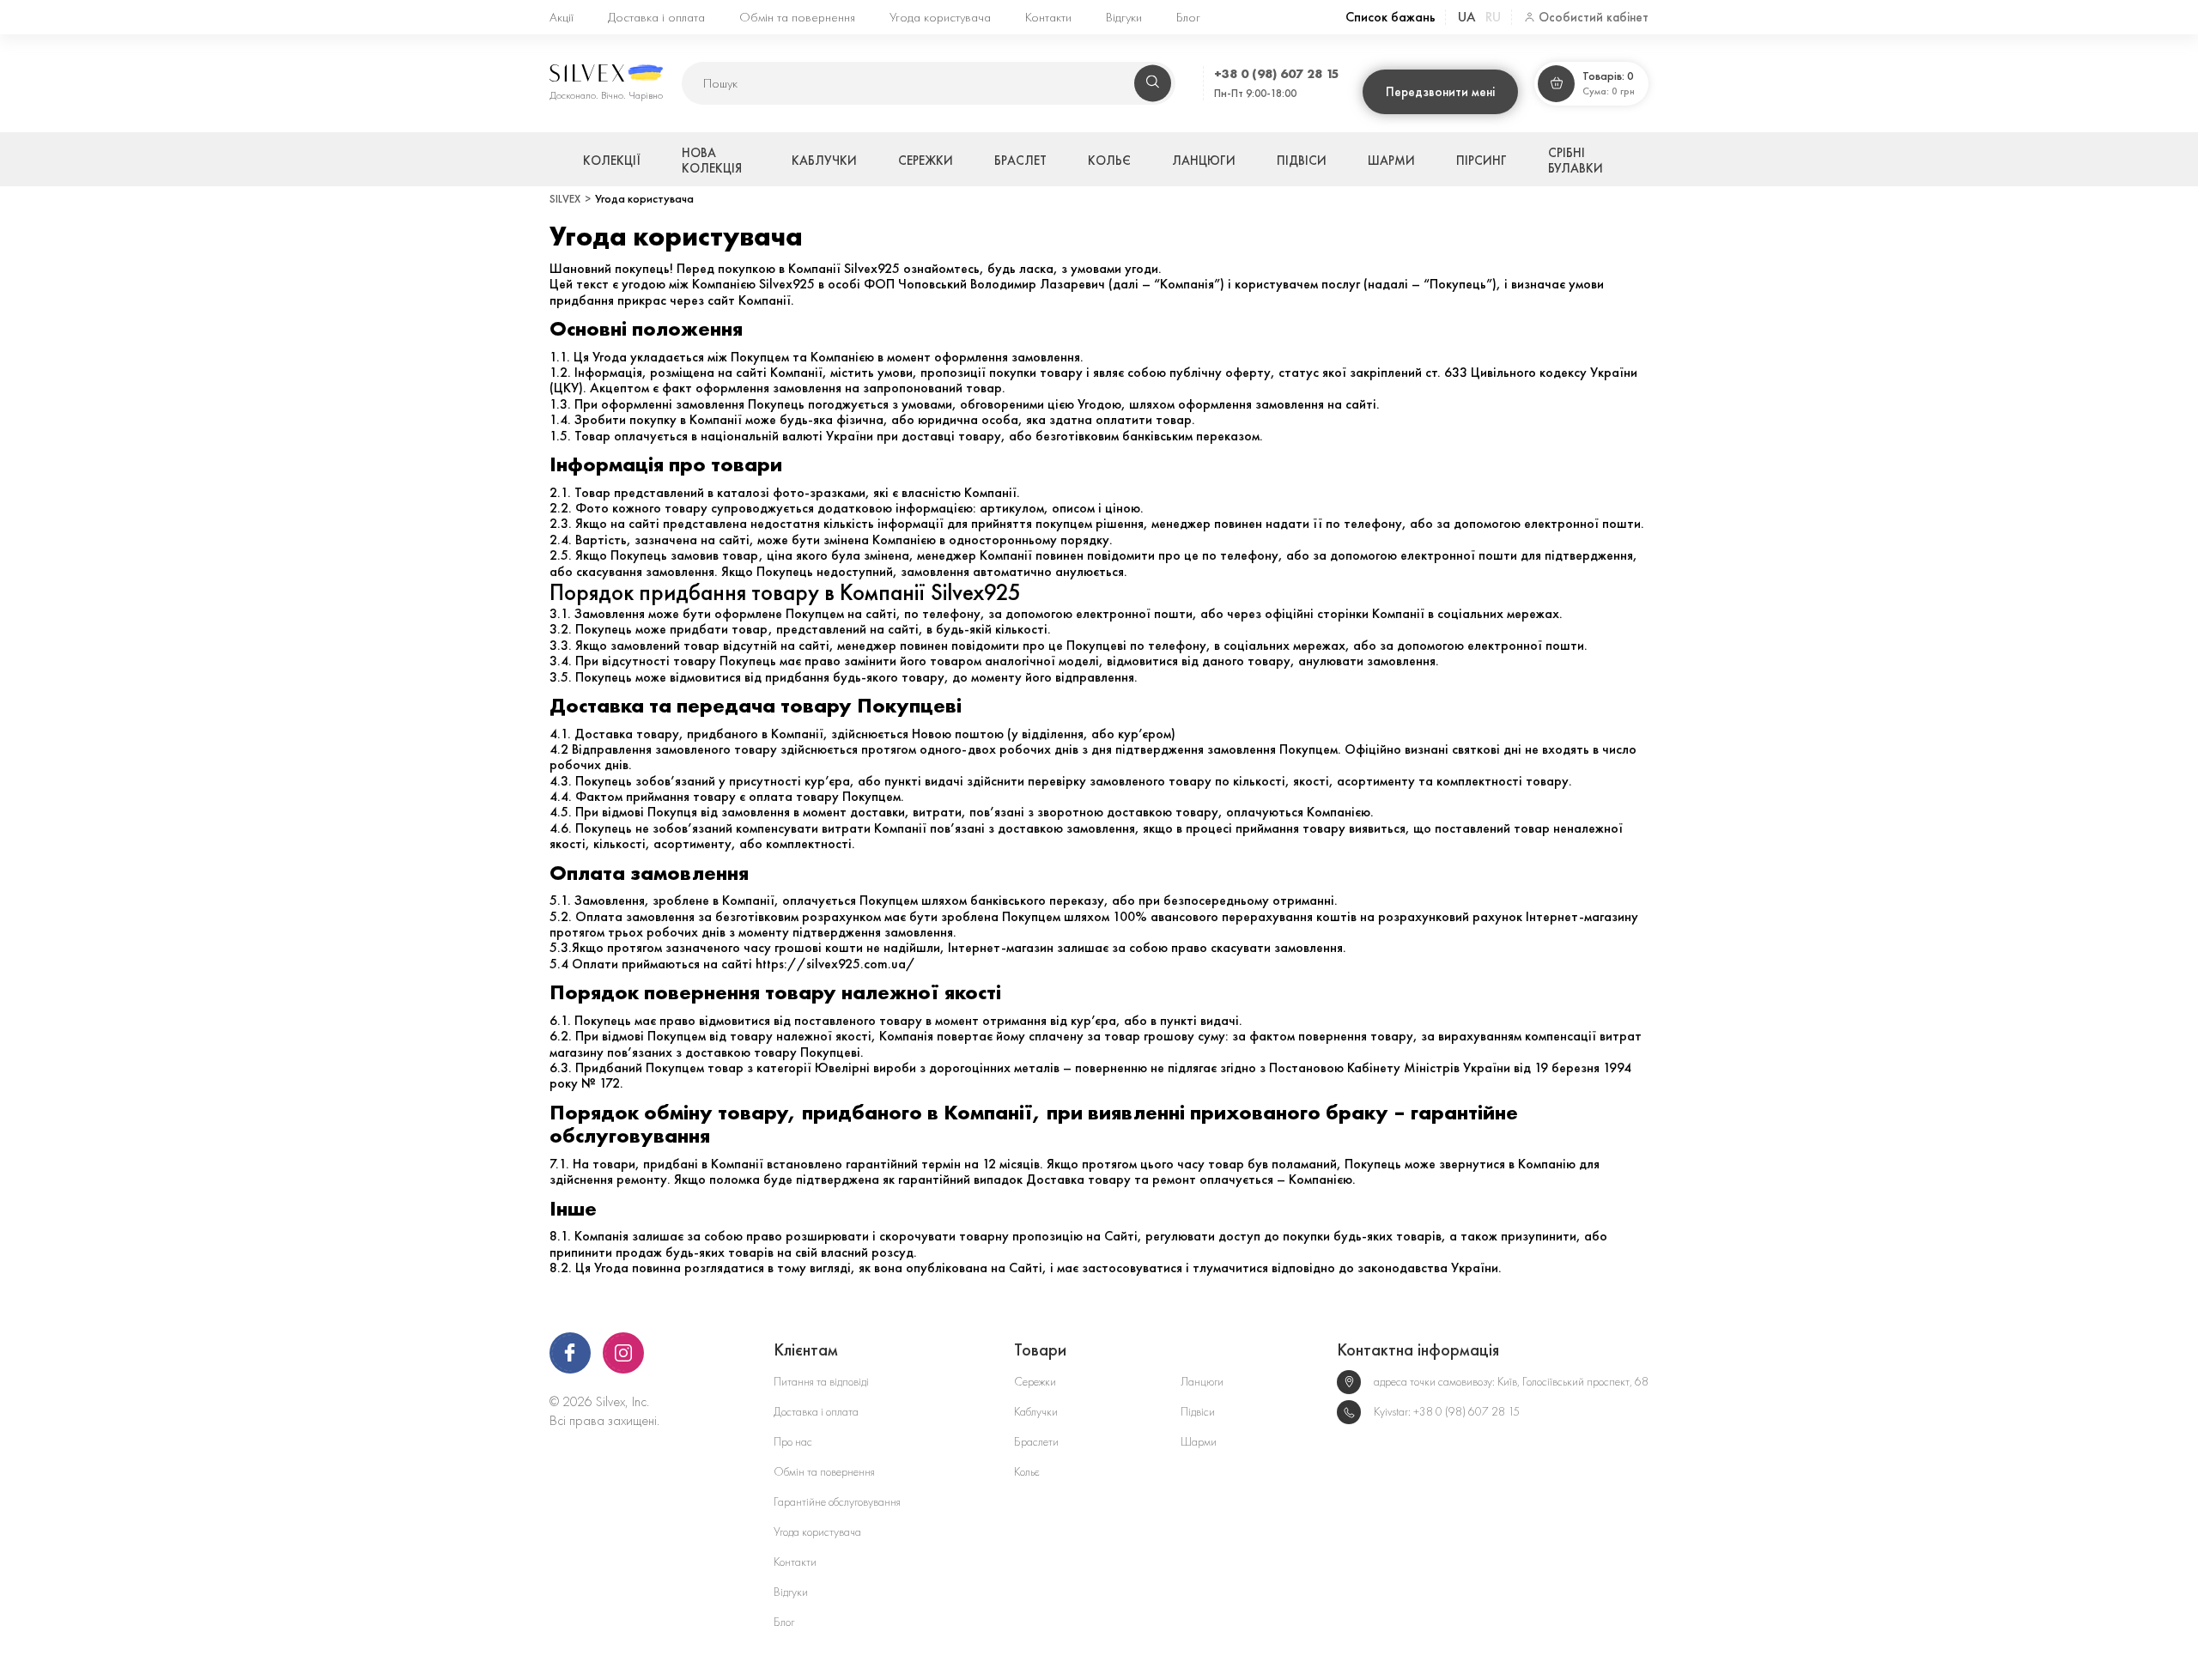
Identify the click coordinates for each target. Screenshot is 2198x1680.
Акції (562, 17)
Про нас (793, 1442)
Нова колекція (712, 161)
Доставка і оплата (656, 17)
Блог (1188, 17)
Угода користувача (940, 17)
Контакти (1048, 17)
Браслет (1020, 161)
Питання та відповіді (821, 1382)
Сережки (926, 161)
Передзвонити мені (1440, 92)
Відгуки (1124, 17)
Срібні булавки (1576, 161)
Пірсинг (1482, 161)
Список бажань (1390, 17)
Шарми (1391, 161)
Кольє (1109, 161)
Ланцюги (1204, 161)
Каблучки (824, 161)
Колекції (612, 161)
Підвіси (1302, 161)
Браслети (1036, 1442)
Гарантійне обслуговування (837, 1502)
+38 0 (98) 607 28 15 (1277, 73)
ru (1493, 17)
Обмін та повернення (797, 17)
